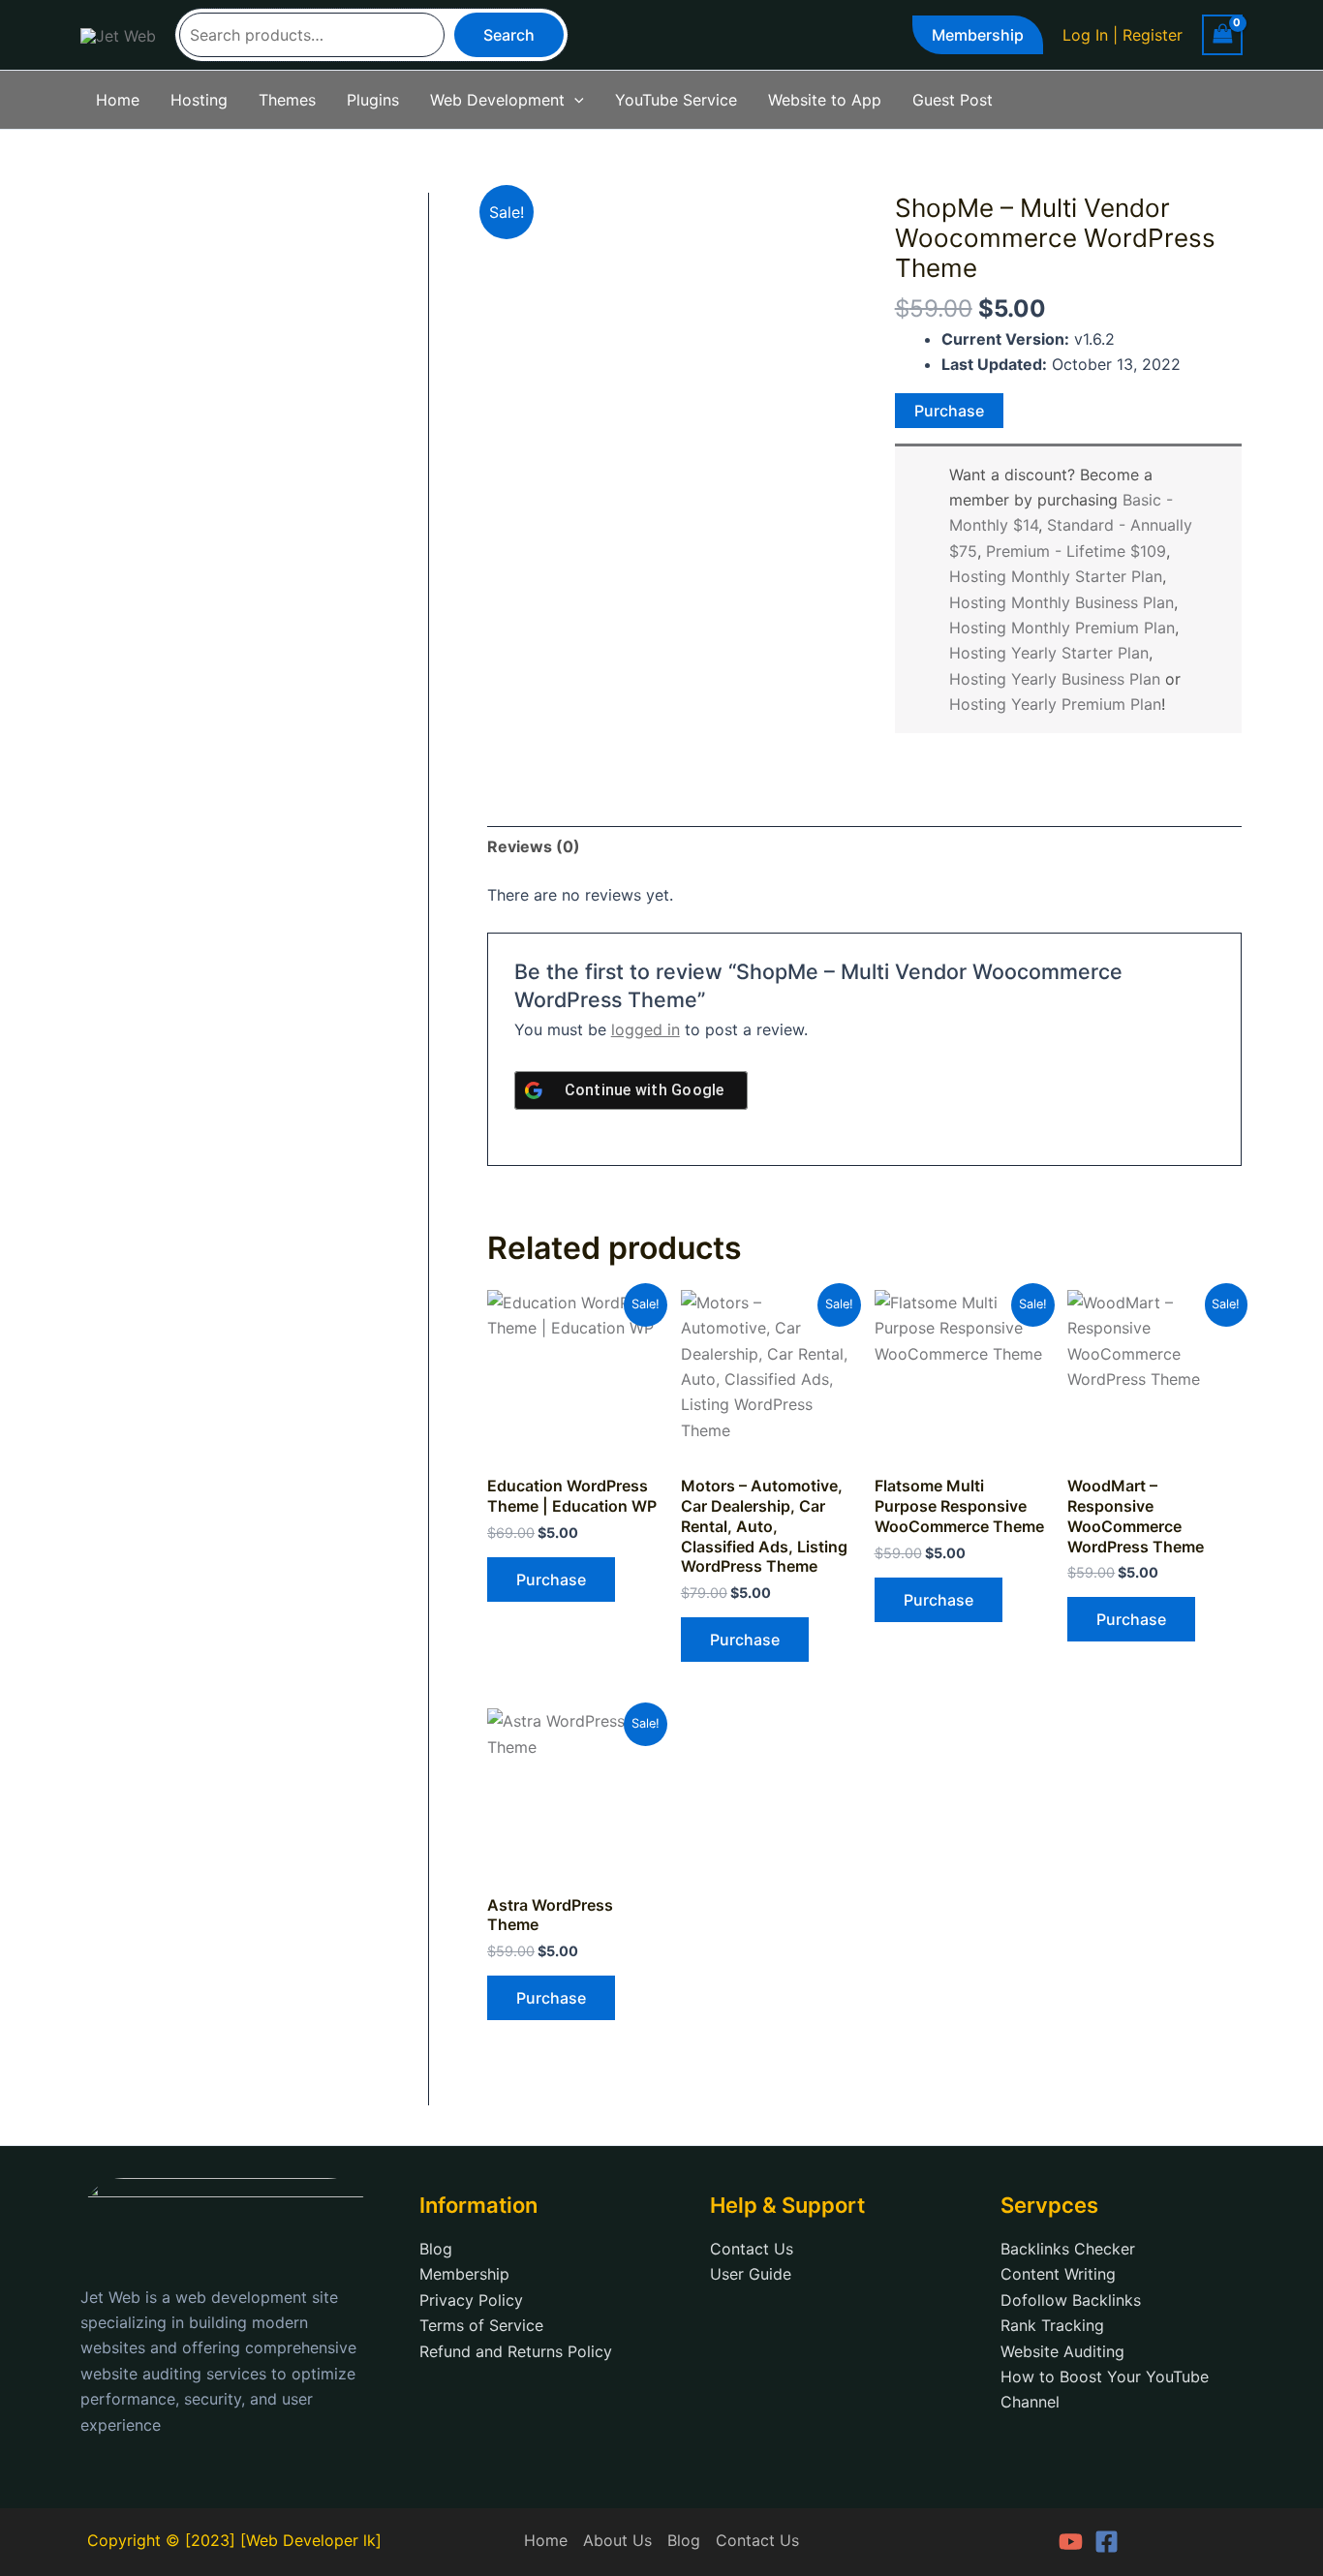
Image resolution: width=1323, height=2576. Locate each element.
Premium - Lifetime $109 (1076, 551)
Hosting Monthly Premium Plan (1062, 628)
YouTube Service (676, 100)
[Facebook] (1107, 2542)
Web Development (497, 100)
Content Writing (1058, 2274)
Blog (436, 2249)
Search (509, 35)
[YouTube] (1071, 2542)
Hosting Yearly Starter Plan (1049, 653)
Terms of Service (481, 2325)
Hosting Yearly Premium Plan (1055, 704)
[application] (574, 100)
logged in (646, 1029)
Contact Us (752, 2249)
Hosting (199, 100)
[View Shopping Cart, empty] (1222, 34)
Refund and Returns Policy (516, 2351)
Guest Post (953, 100)
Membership (464, 2274)
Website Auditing (1062, 2351)
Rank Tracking (1052, 2325)
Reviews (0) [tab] (534, 846)
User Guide (751, 2274)
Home (118, 100)
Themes (287, 100)
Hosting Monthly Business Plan (1061, 602)
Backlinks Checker (1068, 2249)
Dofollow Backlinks (1071, 2300)
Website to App (825, 100)
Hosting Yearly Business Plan (1055, 679)
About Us (617, 2540)
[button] (978, 35)
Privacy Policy (471, 2300)
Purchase (949, 411)
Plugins (373, 100)
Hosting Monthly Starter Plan (1056, 576)
